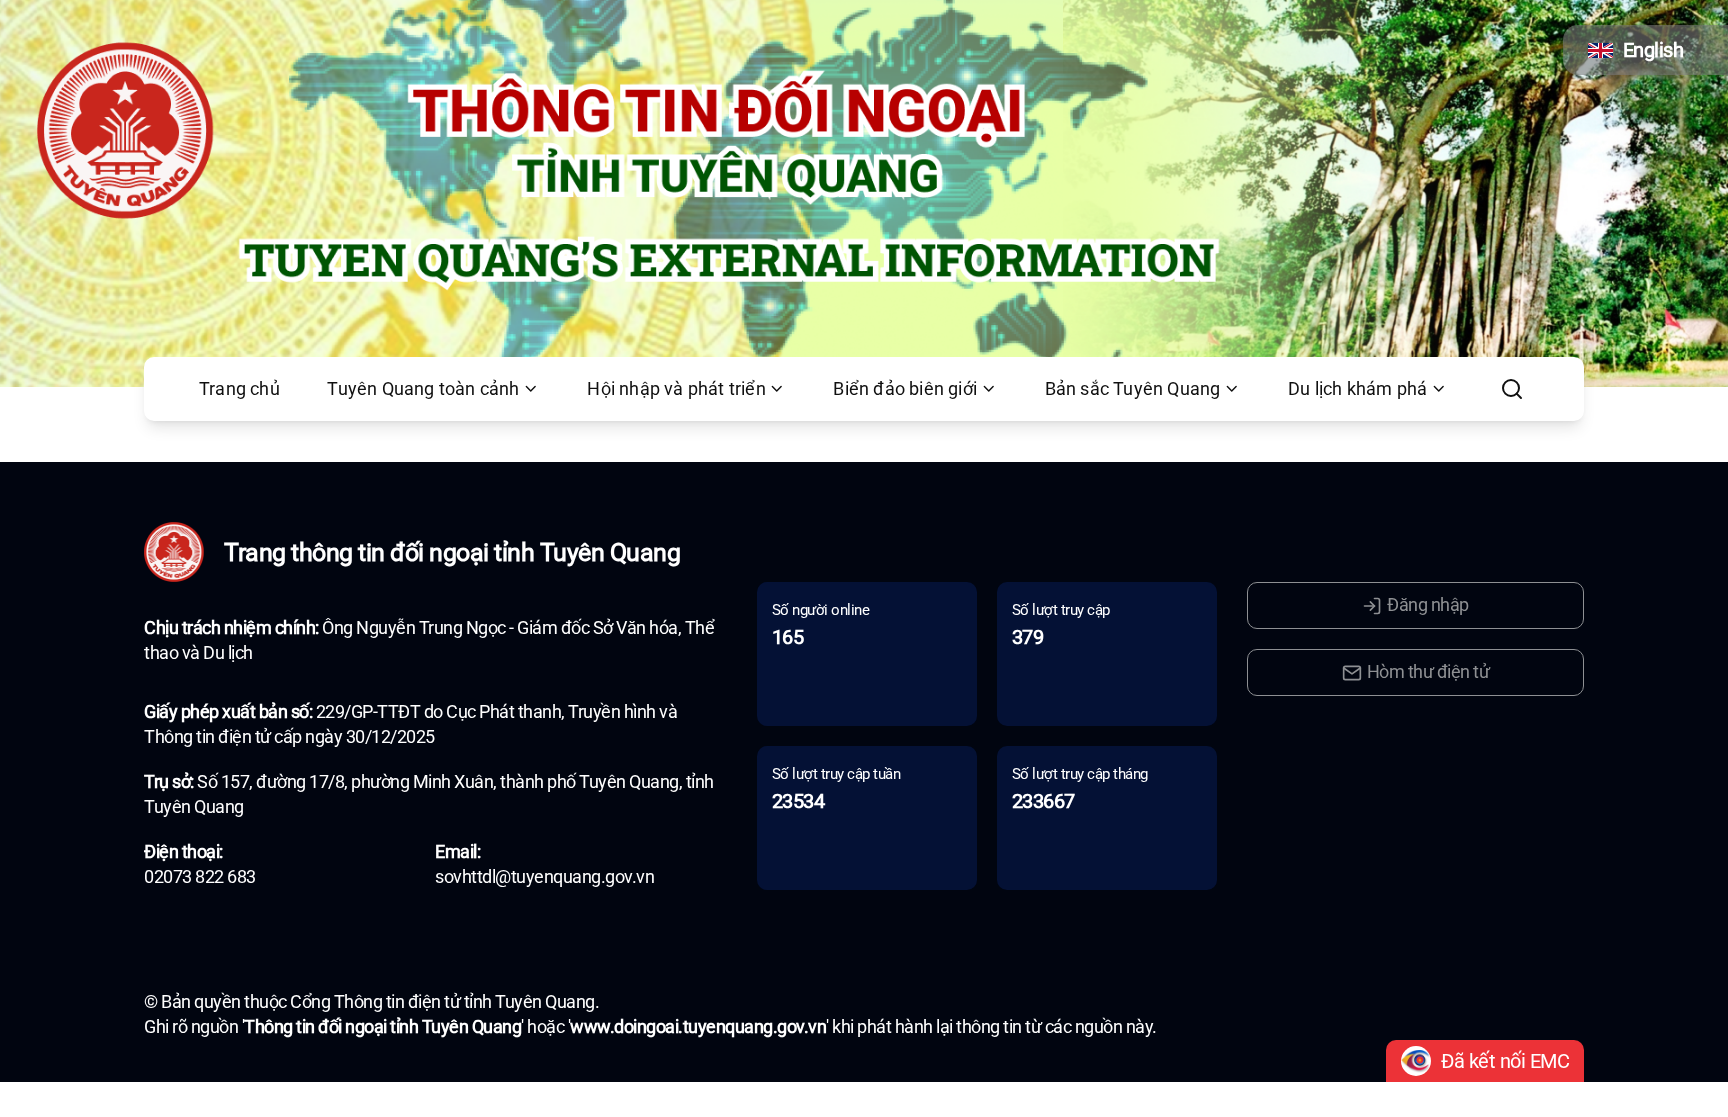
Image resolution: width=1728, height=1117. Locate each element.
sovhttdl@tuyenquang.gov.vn (544, 877)
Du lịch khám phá (1357, 389)
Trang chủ (239, 389)
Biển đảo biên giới (905, 389)
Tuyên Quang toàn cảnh (423, 389)
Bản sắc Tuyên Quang (1133, 389)
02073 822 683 (200, 877)
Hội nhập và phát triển (676, 389)
